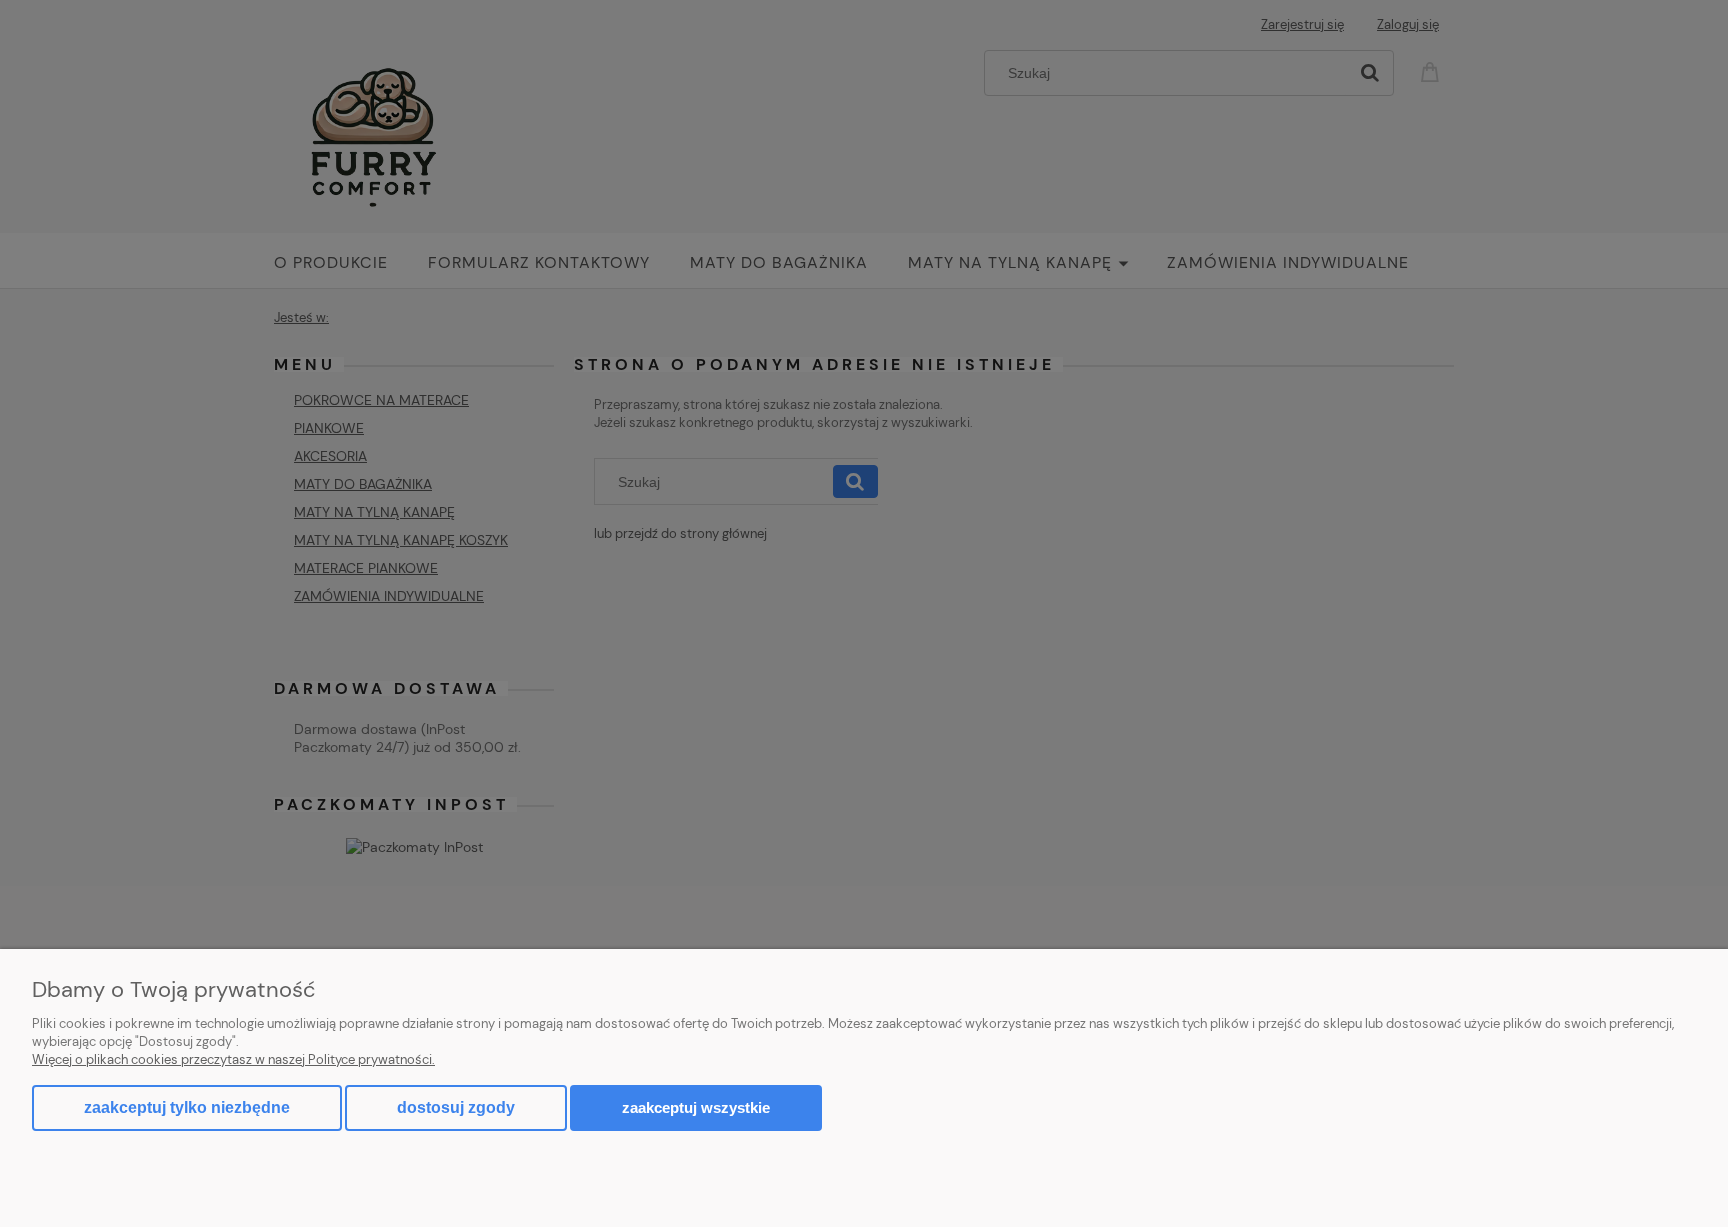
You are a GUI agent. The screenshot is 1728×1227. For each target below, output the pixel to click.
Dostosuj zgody (456, 1107)
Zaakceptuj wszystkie (696, 1107)
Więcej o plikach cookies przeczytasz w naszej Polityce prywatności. (233, 1059)
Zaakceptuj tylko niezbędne (187, 1107)
